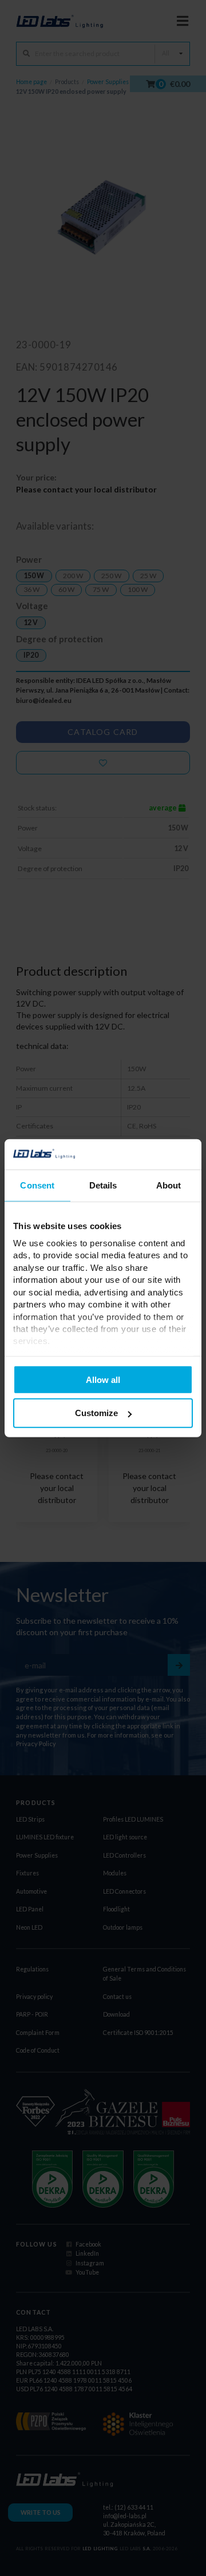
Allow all (103, 1379)
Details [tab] (103, 1185)
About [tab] (169, 1185)
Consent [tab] (37, 1185)
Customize (96, 1413)
